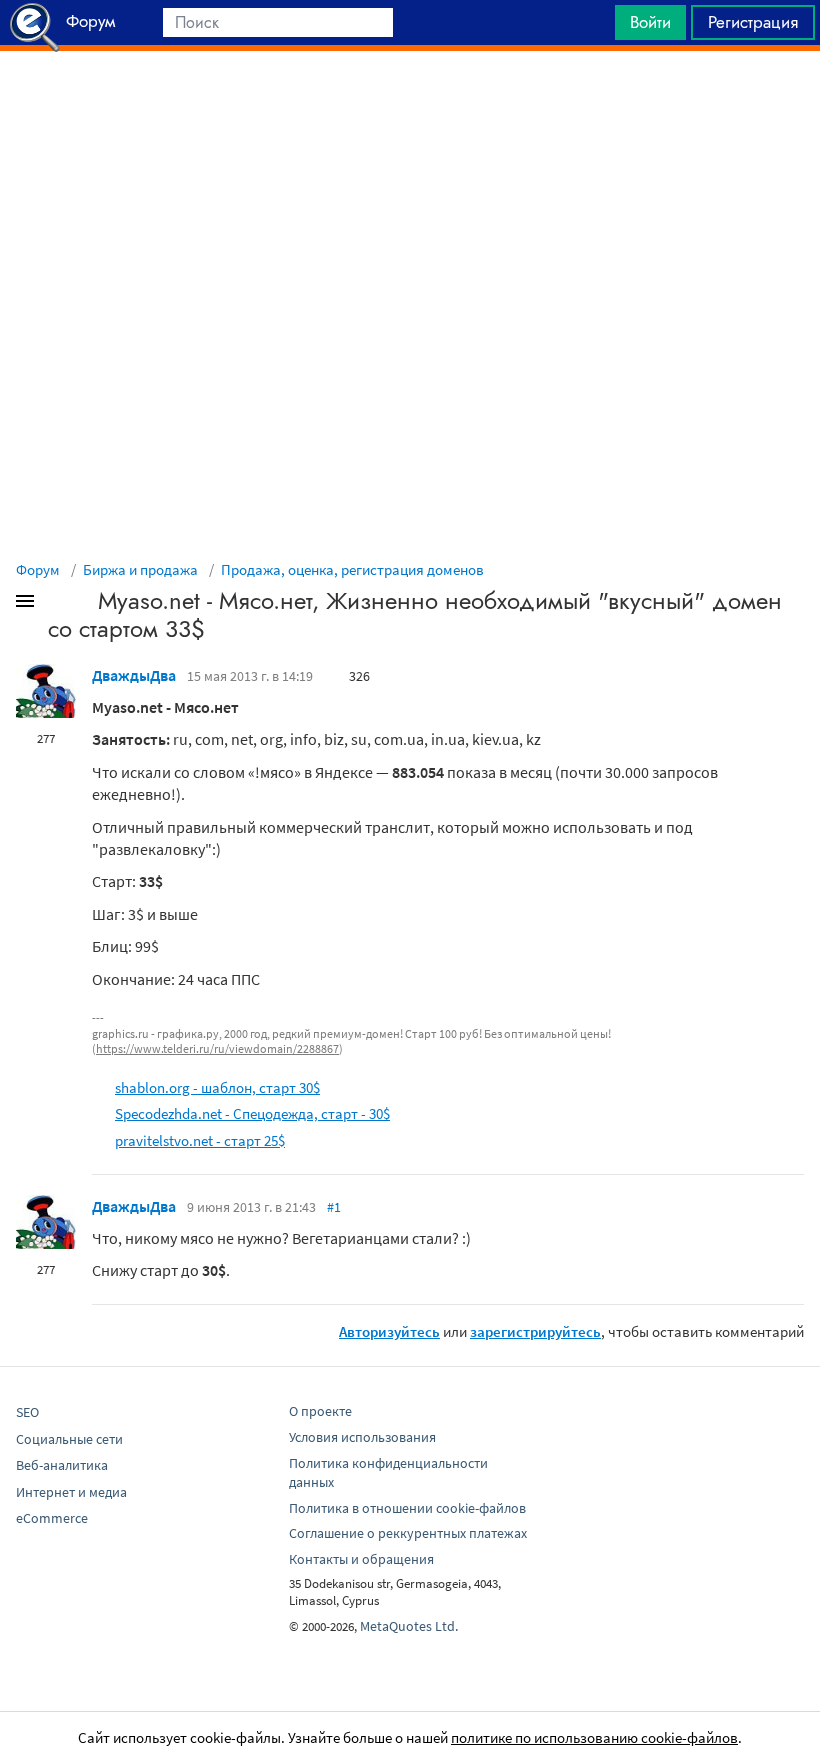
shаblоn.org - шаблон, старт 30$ (217, 1087)
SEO (27, 1412)
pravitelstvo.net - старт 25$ (200, 1140)
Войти (650, 22)
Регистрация (753, 22)
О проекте (320, 1411)
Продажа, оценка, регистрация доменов (352, 569)
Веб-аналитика (62, 1465)
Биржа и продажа (140, 569)
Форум (38, 569)
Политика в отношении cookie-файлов (407, 1508)
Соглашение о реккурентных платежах (408, 1533)
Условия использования (362, 1437)
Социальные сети (69, 1439)
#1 (334, 1207)
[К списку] (58, 605)
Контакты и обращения (361, 1559)
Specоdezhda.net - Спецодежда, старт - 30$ (252, 1113)
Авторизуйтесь (389, 1331)
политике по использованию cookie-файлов (594, 1737)
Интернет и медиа (71, 1492)
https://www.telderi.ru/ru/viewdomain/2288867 (217, 1048)
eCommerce (52, 1518)
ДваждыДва (134, 675)
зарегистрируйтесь (535, 1331)
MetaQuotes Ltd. (409, 1626)
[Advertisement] (410, 101)
